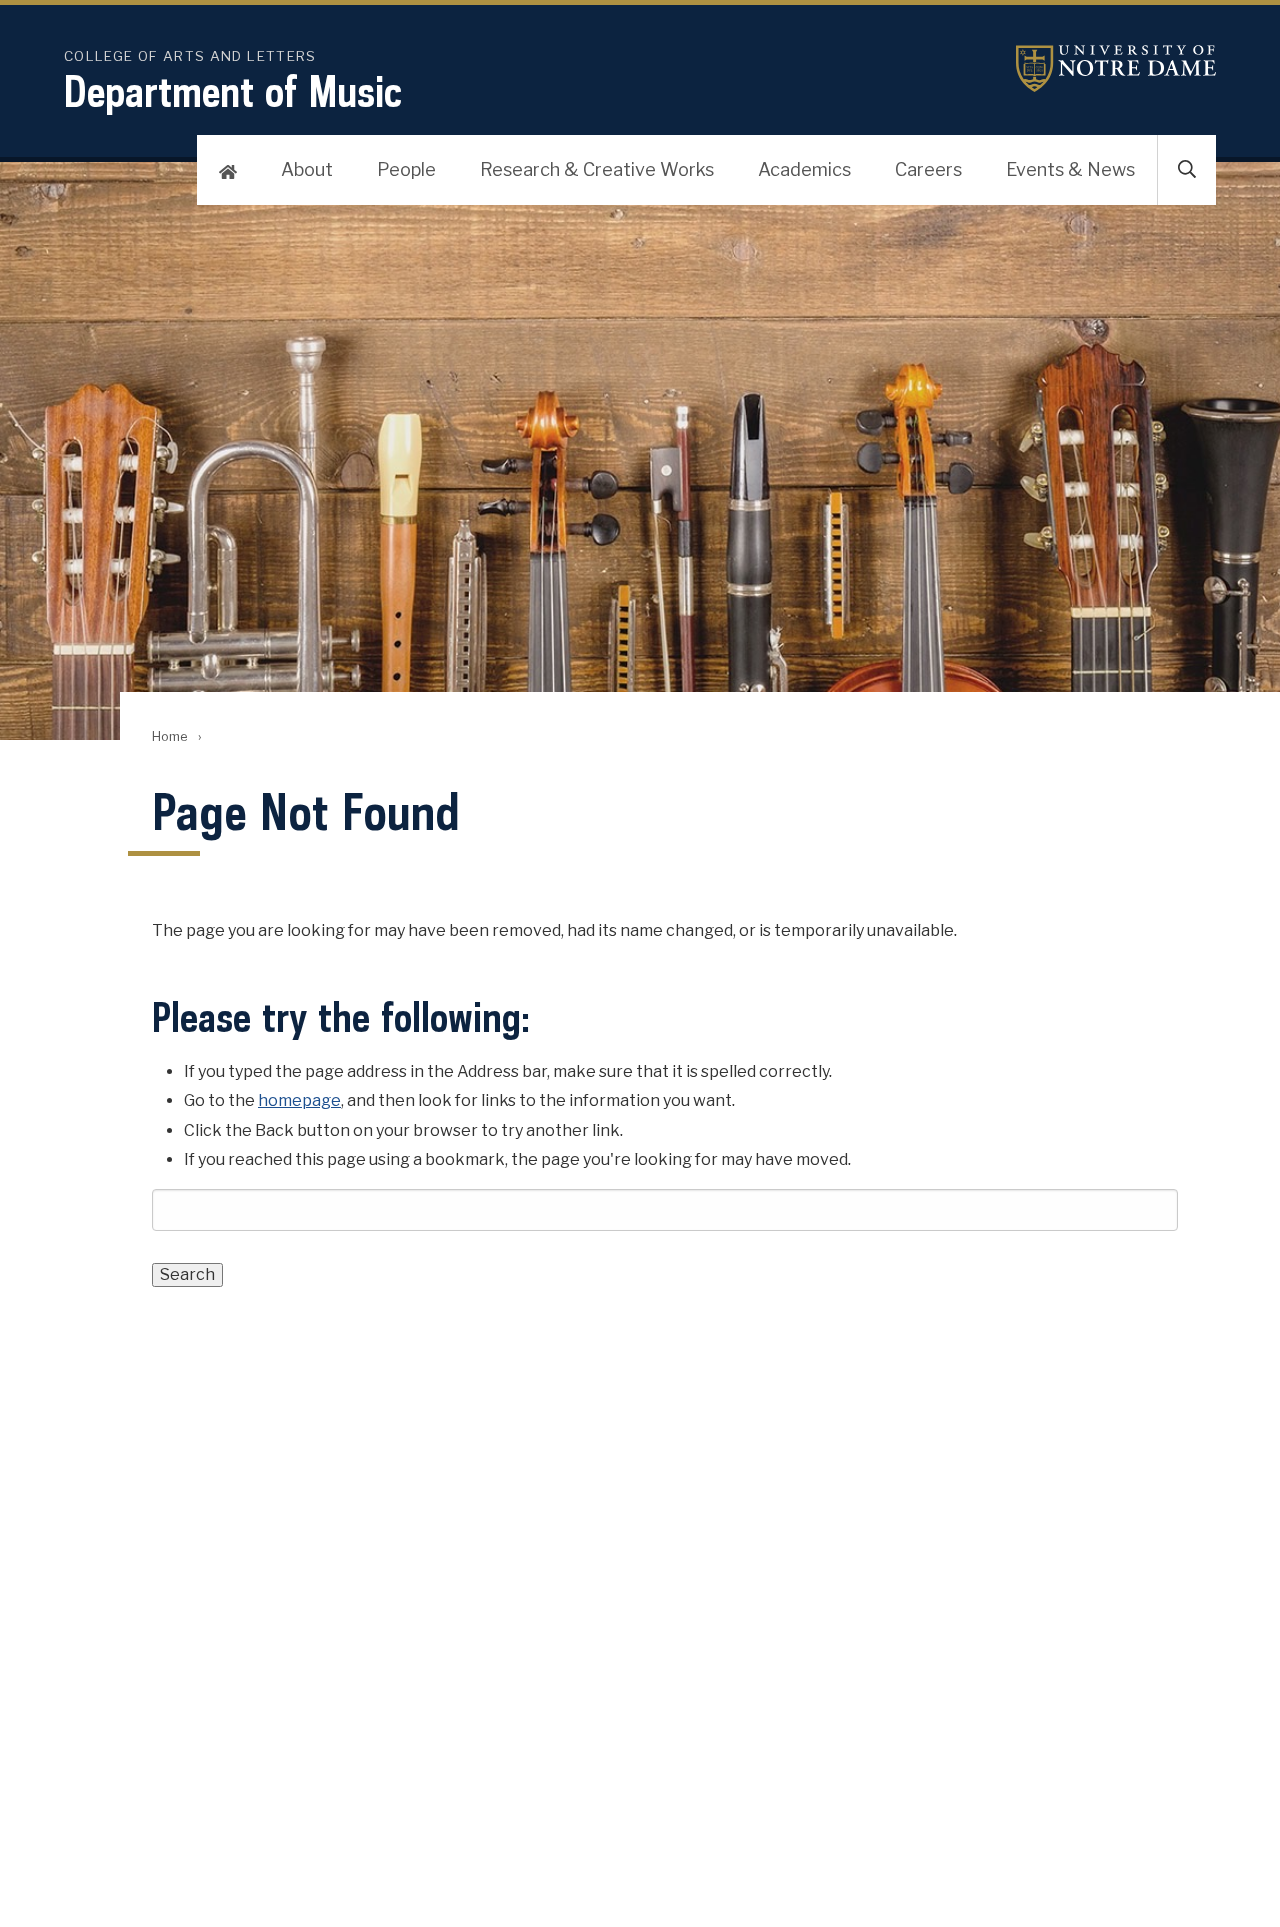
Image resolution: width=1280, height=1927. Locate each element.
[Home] (228, 170)
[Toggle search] (1187, 170)
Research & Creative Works (597, 169)
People (406, 169)
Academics (804, 169)
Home (169, 736)
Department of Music (233, 91)
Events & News (1070, 169)
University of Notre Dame (1116, 68)
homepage (299, 1100)
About (307, 169)
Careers (928, 169)
